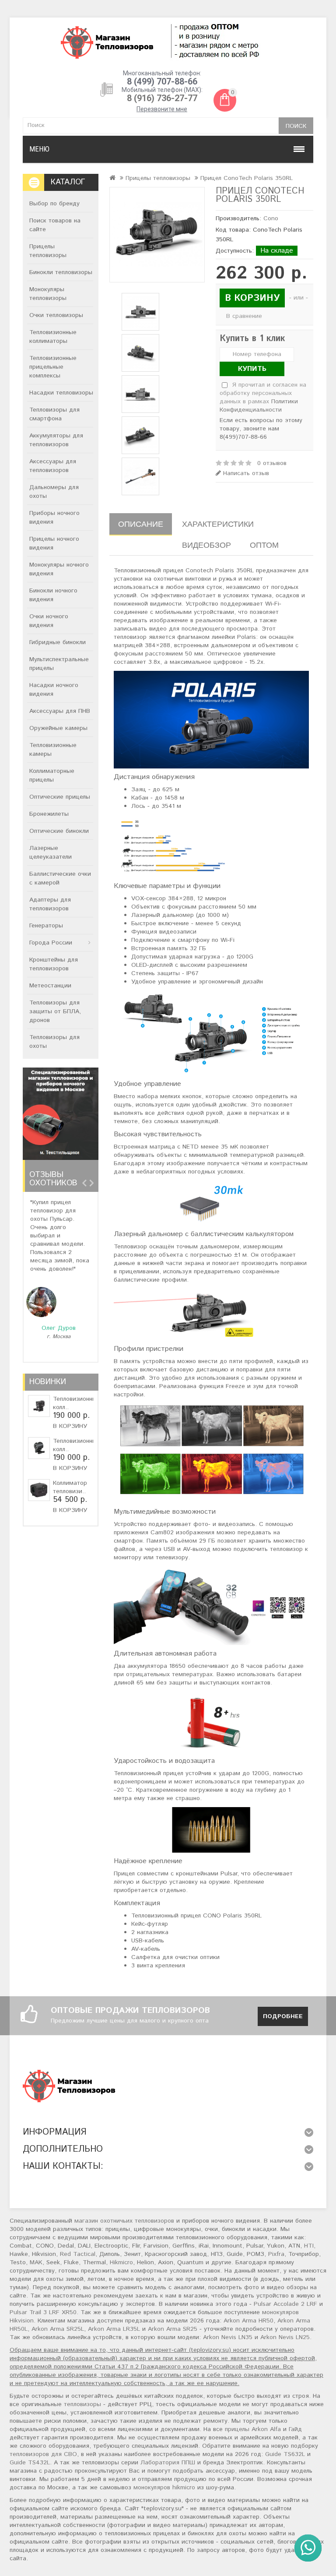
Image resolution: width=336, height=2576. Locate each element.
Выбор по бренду (54, 204)
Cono (271, 218)
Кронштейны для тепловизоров (54, 964)
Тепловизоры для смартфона (54, 414)
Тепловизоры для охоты (54, 1042)
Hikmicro (121, 2262)
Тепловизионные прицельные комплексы (53, 367)
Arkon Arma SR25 (173, 2329)
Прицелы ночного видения (54, 543)
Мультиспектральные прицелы (59, 664)
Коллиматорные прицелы (52, 775)
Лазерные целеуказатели (51, 853)
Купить (252, 369)
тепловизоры (82, 2404)
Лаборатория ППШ (168, 2463)
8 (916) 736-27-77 (162, 98)
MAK (36, 2262)
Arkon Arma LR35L (114, 2329)
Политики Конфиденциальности (259, 406)
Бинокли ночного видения (53, 595)
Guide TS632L (285, 2454)
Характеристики (218, 524)
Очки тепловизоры (56, 315)
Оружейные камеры (58, 728)
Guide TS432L (30, 2463)
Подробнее (283, 2016)
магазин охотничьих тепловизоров (124, 2221)
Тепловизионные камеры (53, 750)
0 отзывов (272, 463)
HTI (309, 2246)
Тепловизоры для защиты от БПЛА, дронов (55, 1011)
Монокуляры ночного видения (59, 569)
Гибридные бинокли (58, 642)
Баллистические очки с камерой (60, 878)
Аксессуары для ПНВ (60, 711)
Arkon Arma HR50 (248, 2321)
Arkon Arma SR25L (58, 2329)
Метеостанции (50, 986)
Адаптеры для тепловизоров (50, 904)
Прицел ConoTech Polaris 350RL (247, 178)
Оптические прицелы (60, 797)
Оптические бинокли (59, 831)
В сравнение (244, 316)
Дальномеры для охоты (54, 492)
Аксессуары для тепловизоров (53, 466)
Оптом (264, 545)
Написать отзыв (245, 474)
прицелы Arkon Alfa (253, 2429)
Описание (141, 524)
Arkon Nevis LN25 (285, 2337)
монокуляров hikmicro (164, 2488)
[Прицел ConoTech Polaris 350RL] (157, 235)
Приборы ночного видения (54, 518)
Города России (51, 943)
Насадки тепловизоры (61, 393)
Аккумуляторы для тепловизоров (56, 440)
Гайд (295, 2429)
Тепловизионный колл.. (77, 1403)
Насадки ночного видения (54, 690)
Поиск (296, 126)
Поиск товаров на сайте (55, 225)
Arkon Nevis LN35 (228, 2337)
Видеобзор (206, 545)
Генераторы (46, 926)
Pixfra (276, 2254)
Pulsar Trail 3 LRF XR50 (43, 2312)
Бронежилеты (49, 814)
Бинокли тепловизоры (61, 272)
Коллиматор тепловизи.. (70, 1487)
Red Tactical (78, 2254)
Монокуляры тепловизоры (48, 294)
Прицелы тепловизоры (48, 251)
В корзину (70, 1426)
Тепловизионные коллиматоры (53, 337)
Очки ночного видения (49, 621)
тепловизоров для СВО (43, 2454)
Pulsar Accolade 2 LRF (285, 2304)
